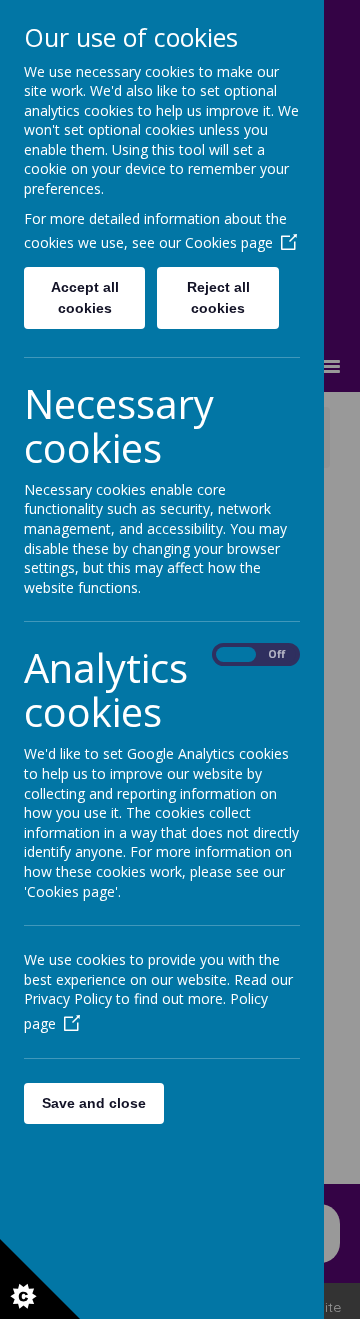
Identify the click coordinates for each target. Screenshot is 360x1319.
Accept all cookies (85, 297)
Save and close (94, 1103)
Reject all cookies (218, 297)
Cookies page (229, 242)
